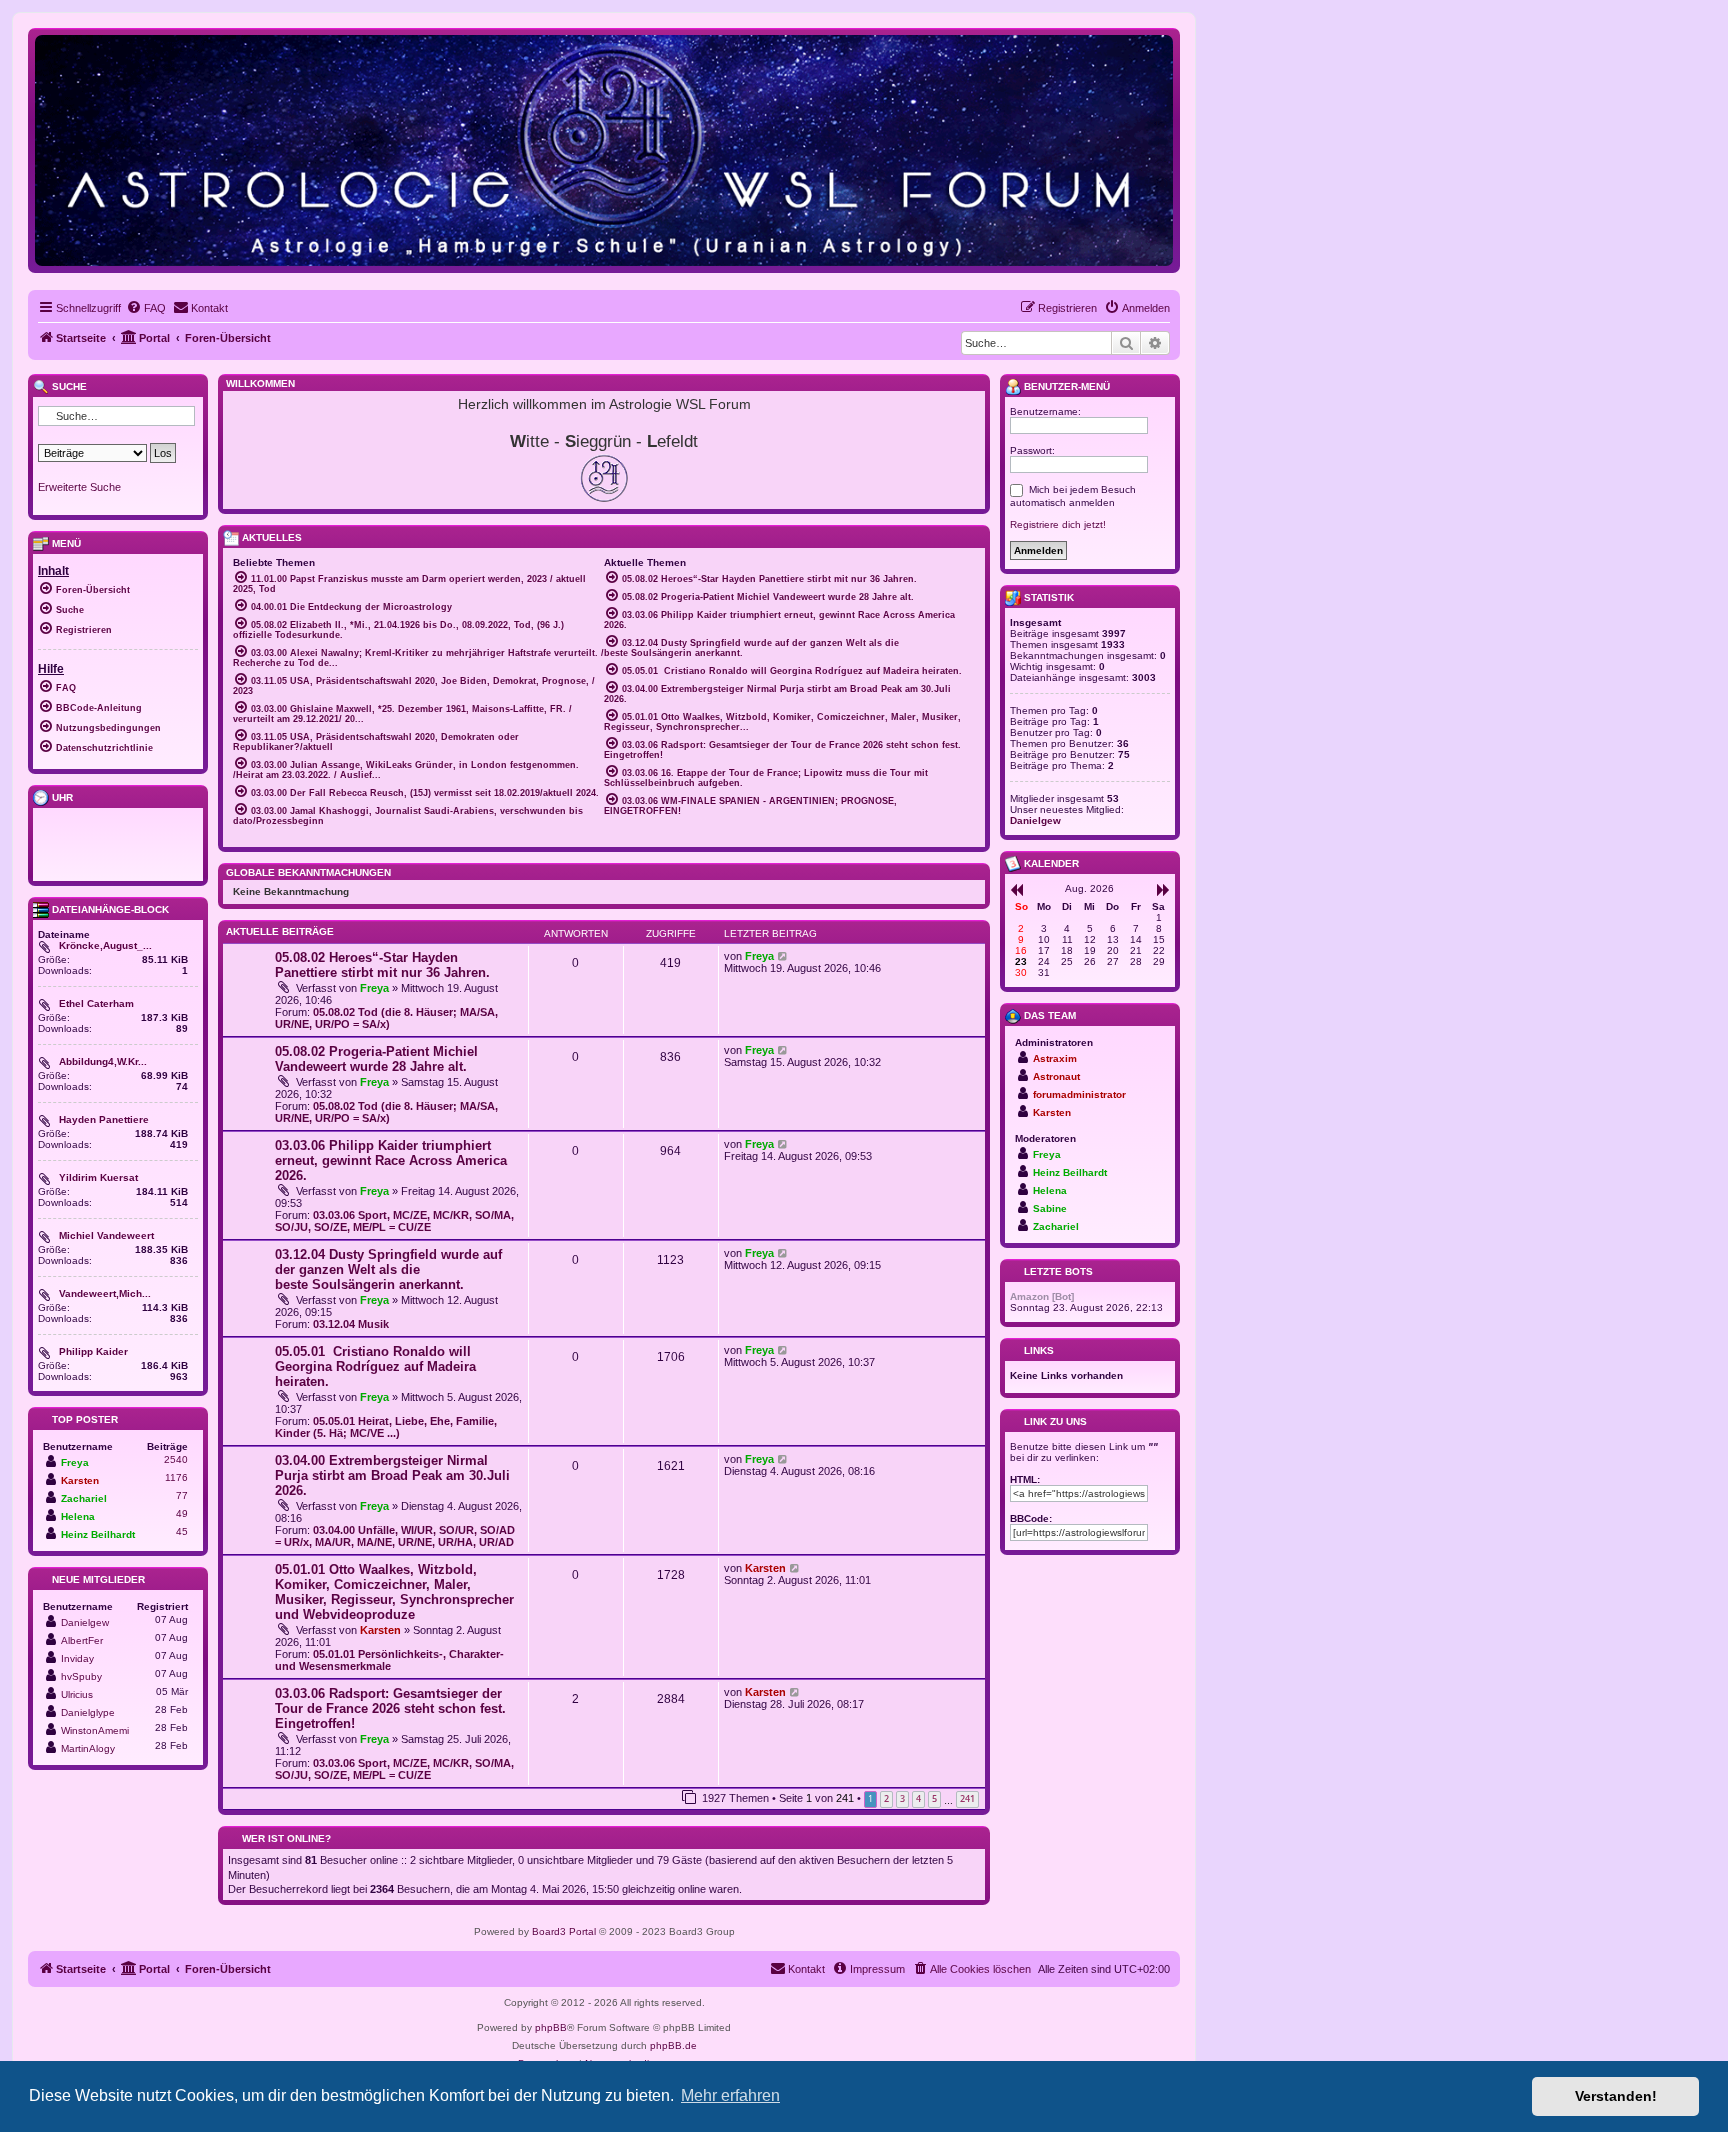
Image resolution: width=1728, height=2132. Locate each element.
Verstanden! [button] (1616, 2096)
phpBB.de (673, 2045)
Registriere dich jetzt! (1058, 524)
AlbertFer (82, 1640)
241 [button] (967, 1798)
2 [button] (886, 1798)
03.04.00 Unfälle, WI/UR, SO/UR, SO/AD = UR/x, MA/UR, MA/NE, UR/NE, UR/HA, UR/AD (395, 1536)
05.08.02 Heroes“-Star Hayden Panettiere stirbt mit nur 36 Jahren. (382, 965)
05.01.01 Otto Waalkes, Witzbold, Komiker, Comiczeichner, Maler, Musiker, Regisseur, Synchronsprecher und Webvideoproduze (394, 1592)
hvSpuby (81, 1676)
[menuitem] (146, 308)
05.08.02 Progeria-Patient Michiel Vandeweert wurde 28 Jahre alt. (376, 1059)
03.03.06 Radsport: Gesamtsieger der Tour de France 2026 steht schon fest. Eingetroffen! (390, 1708)
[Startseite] (604, 149)
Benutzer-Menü (1065, 386)
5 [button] (934, 1798)
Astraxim (1055, 1058)
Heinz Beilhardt (98, 1534)
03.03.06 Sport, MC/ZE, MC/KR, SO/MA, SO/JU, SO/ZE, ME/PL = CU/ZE (394, 1221)
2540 (176, 1459)
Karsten (380, 1630)
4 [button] (918, 1798)
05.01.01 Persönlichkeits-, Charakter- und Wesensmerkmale (389, 1660)
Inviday (77, 1658)
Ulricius (77, 1694)
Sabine (1050, 1208)
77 (182, 1495)
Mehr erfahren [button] (730, 2095)
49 (182, 1513)
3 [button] (902, 1798)
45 (182, 1531)
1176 (176, 1477)
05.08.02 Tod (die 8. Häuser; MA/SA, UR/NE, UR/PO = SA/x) (386, 1018)
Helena (78, 1516)
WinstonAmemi (95, 1730)
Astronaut (1056, 1076)
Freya (374, 988)
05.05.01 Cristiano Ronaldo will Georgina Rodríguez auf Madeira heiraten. (375, 1366)
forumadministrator (1079, 1094)
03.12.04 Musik (351, 1324)
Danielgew (85, 1622)
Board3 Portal (564, 1931)
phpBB (551, 2027)
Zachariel (84, 1498)
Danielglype (88, 1712)
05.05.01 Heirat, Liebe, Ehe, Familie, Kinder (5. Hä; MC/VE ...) (386, 1427)
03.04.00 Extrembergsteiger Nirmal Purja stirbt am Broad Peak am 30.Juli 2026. (392, 1475)
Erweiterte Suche (79, 487)
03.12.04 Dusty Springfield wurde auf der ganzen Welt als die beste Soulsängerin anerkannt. (388, 1269)
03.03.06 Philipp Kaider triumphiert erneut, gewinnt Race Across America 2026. (391, 1160)
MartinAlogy (88, 1748)
